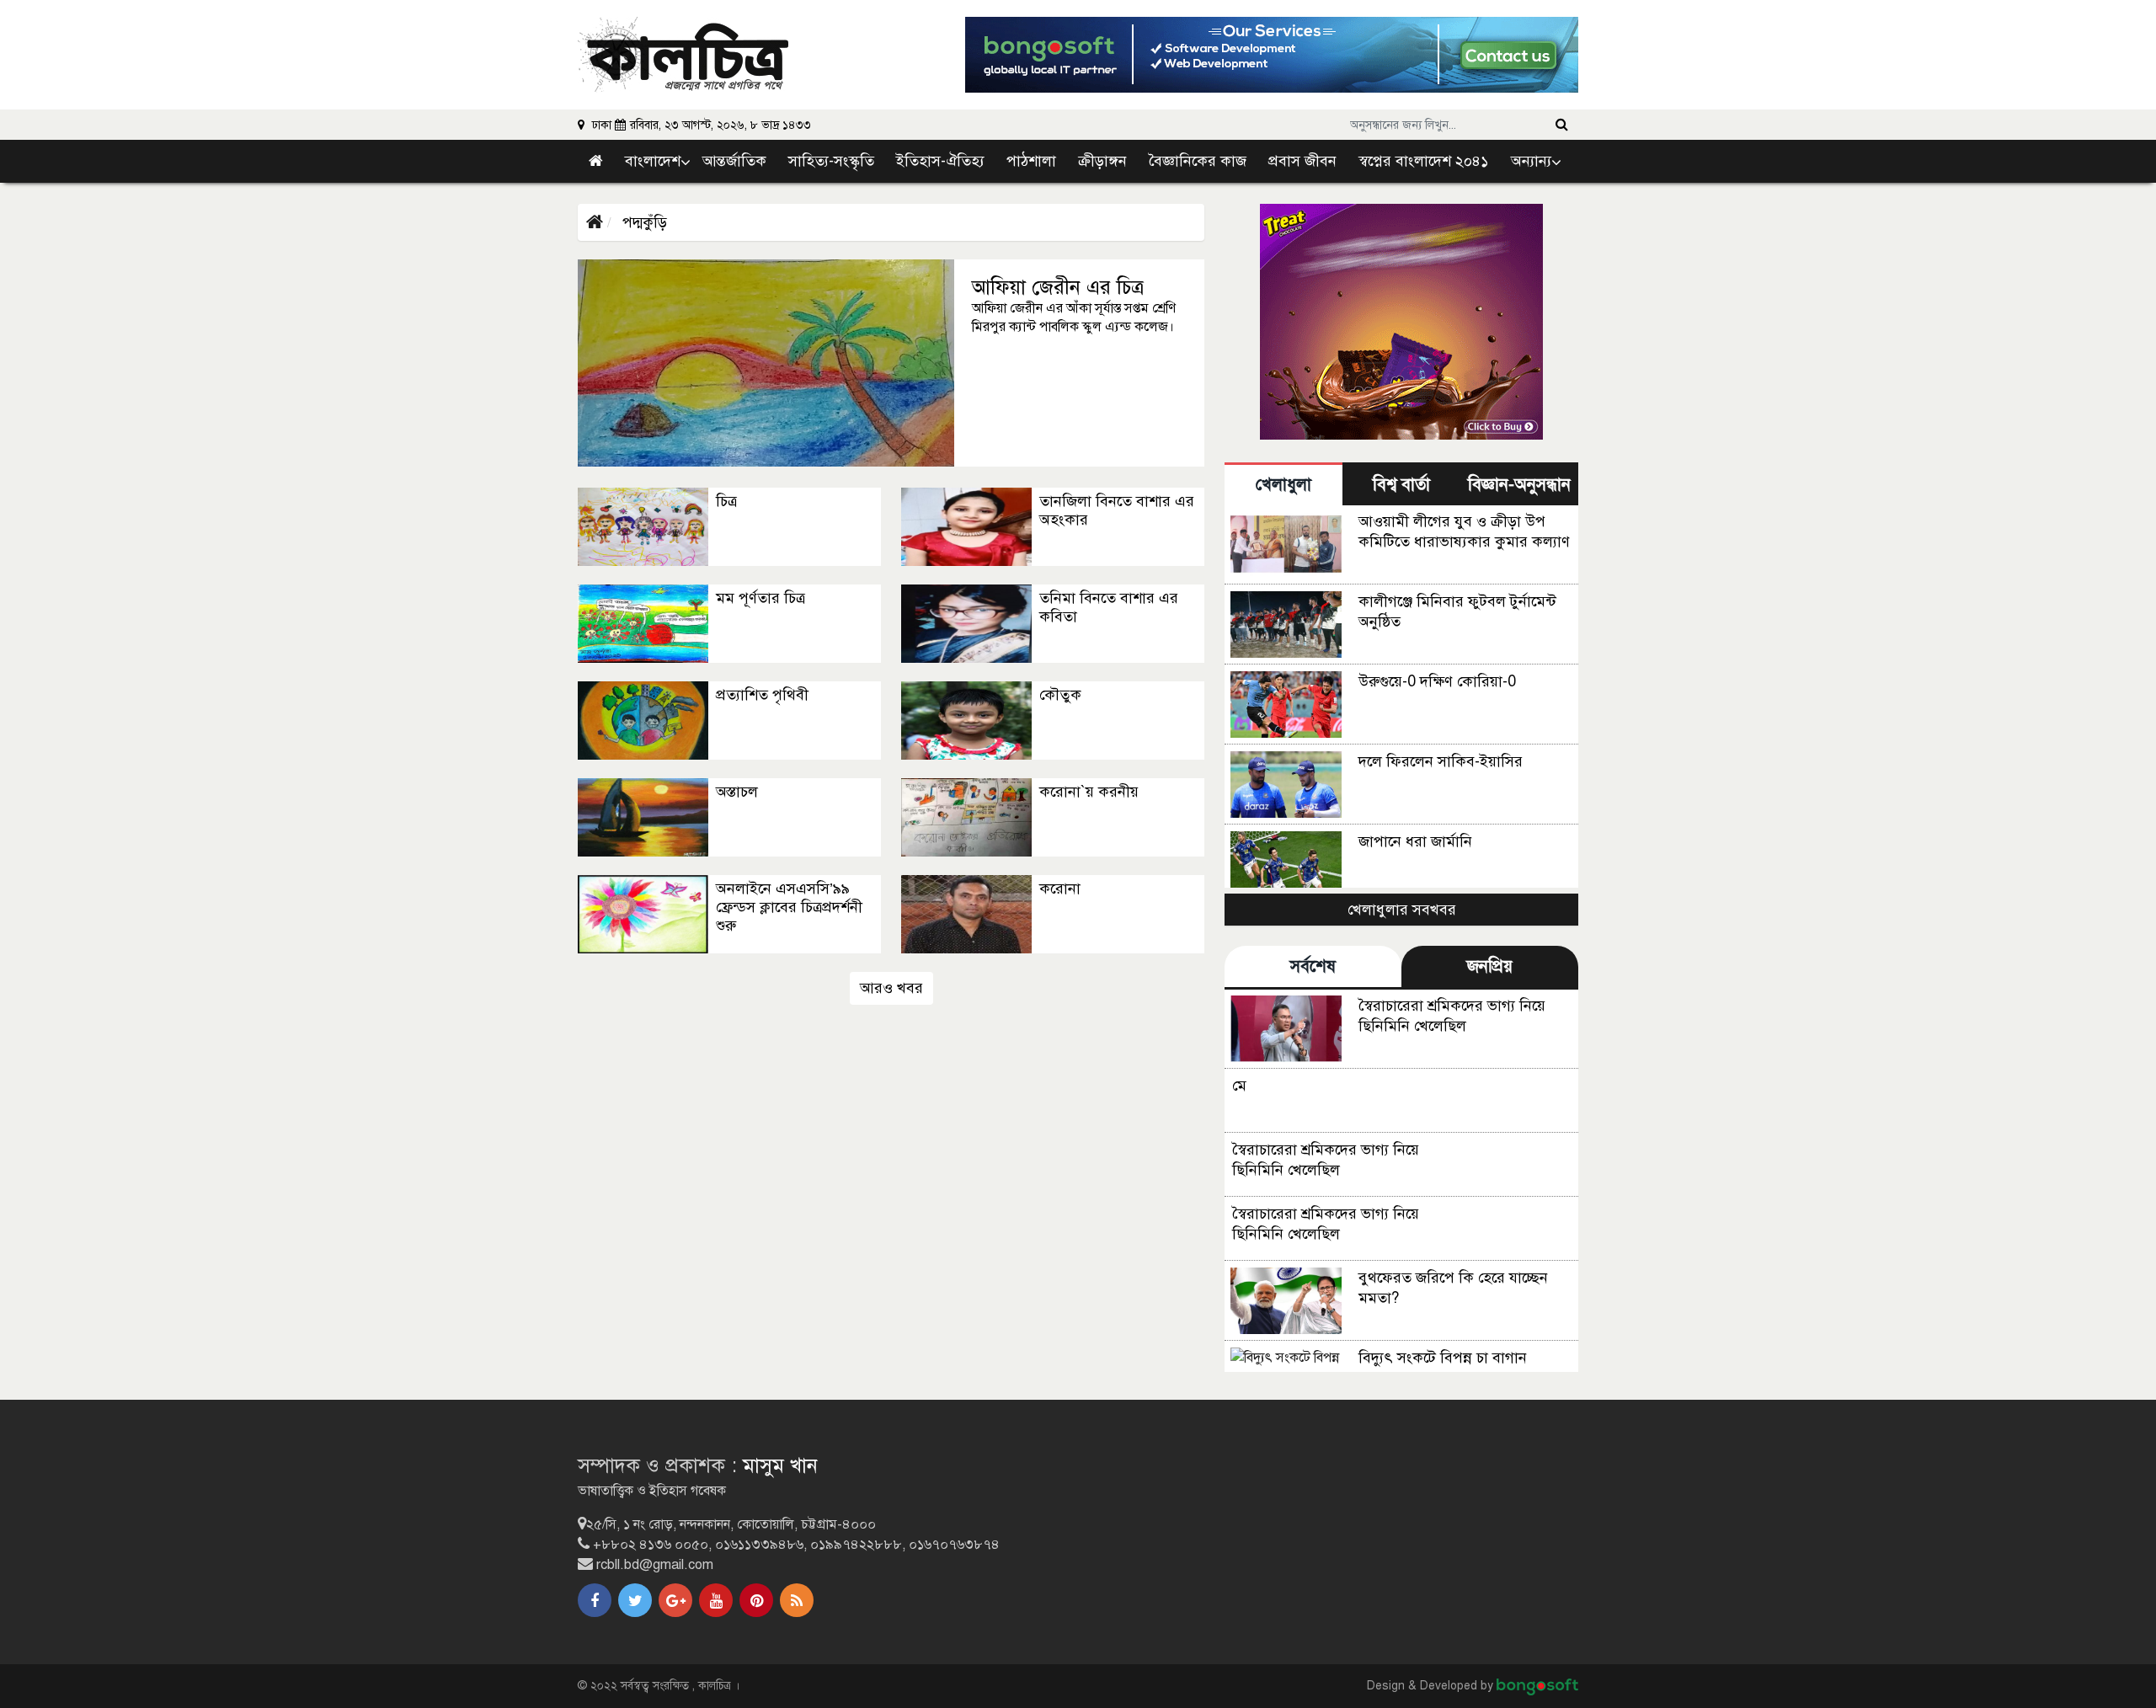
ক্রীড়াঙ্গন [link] (1102, 161)
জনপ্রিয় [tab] (1490, 966)
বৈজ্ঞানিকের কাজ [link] (1198, 161)
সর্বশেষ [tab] (1313, 966)
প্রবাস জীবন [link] (1302, 161)
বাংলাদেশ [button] (653, 161)
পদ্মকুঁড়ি (643, 222)
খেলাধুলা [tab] (1283, 485)
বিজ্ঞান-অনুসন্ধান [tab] (1519, 485)
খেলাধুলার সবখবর (1402, 910)
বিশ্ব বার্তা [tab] (1401, 485)
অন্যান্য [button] (1531, 161)
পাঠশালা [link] (1031, 161)
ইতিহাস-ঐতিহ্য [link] (940, 161)
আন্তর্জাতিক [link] (734, 161)
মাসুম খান (780, 1465)
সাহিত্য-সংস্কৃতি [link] (831, 161)
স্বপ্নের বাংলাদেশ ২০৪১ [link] (1424, 161)
